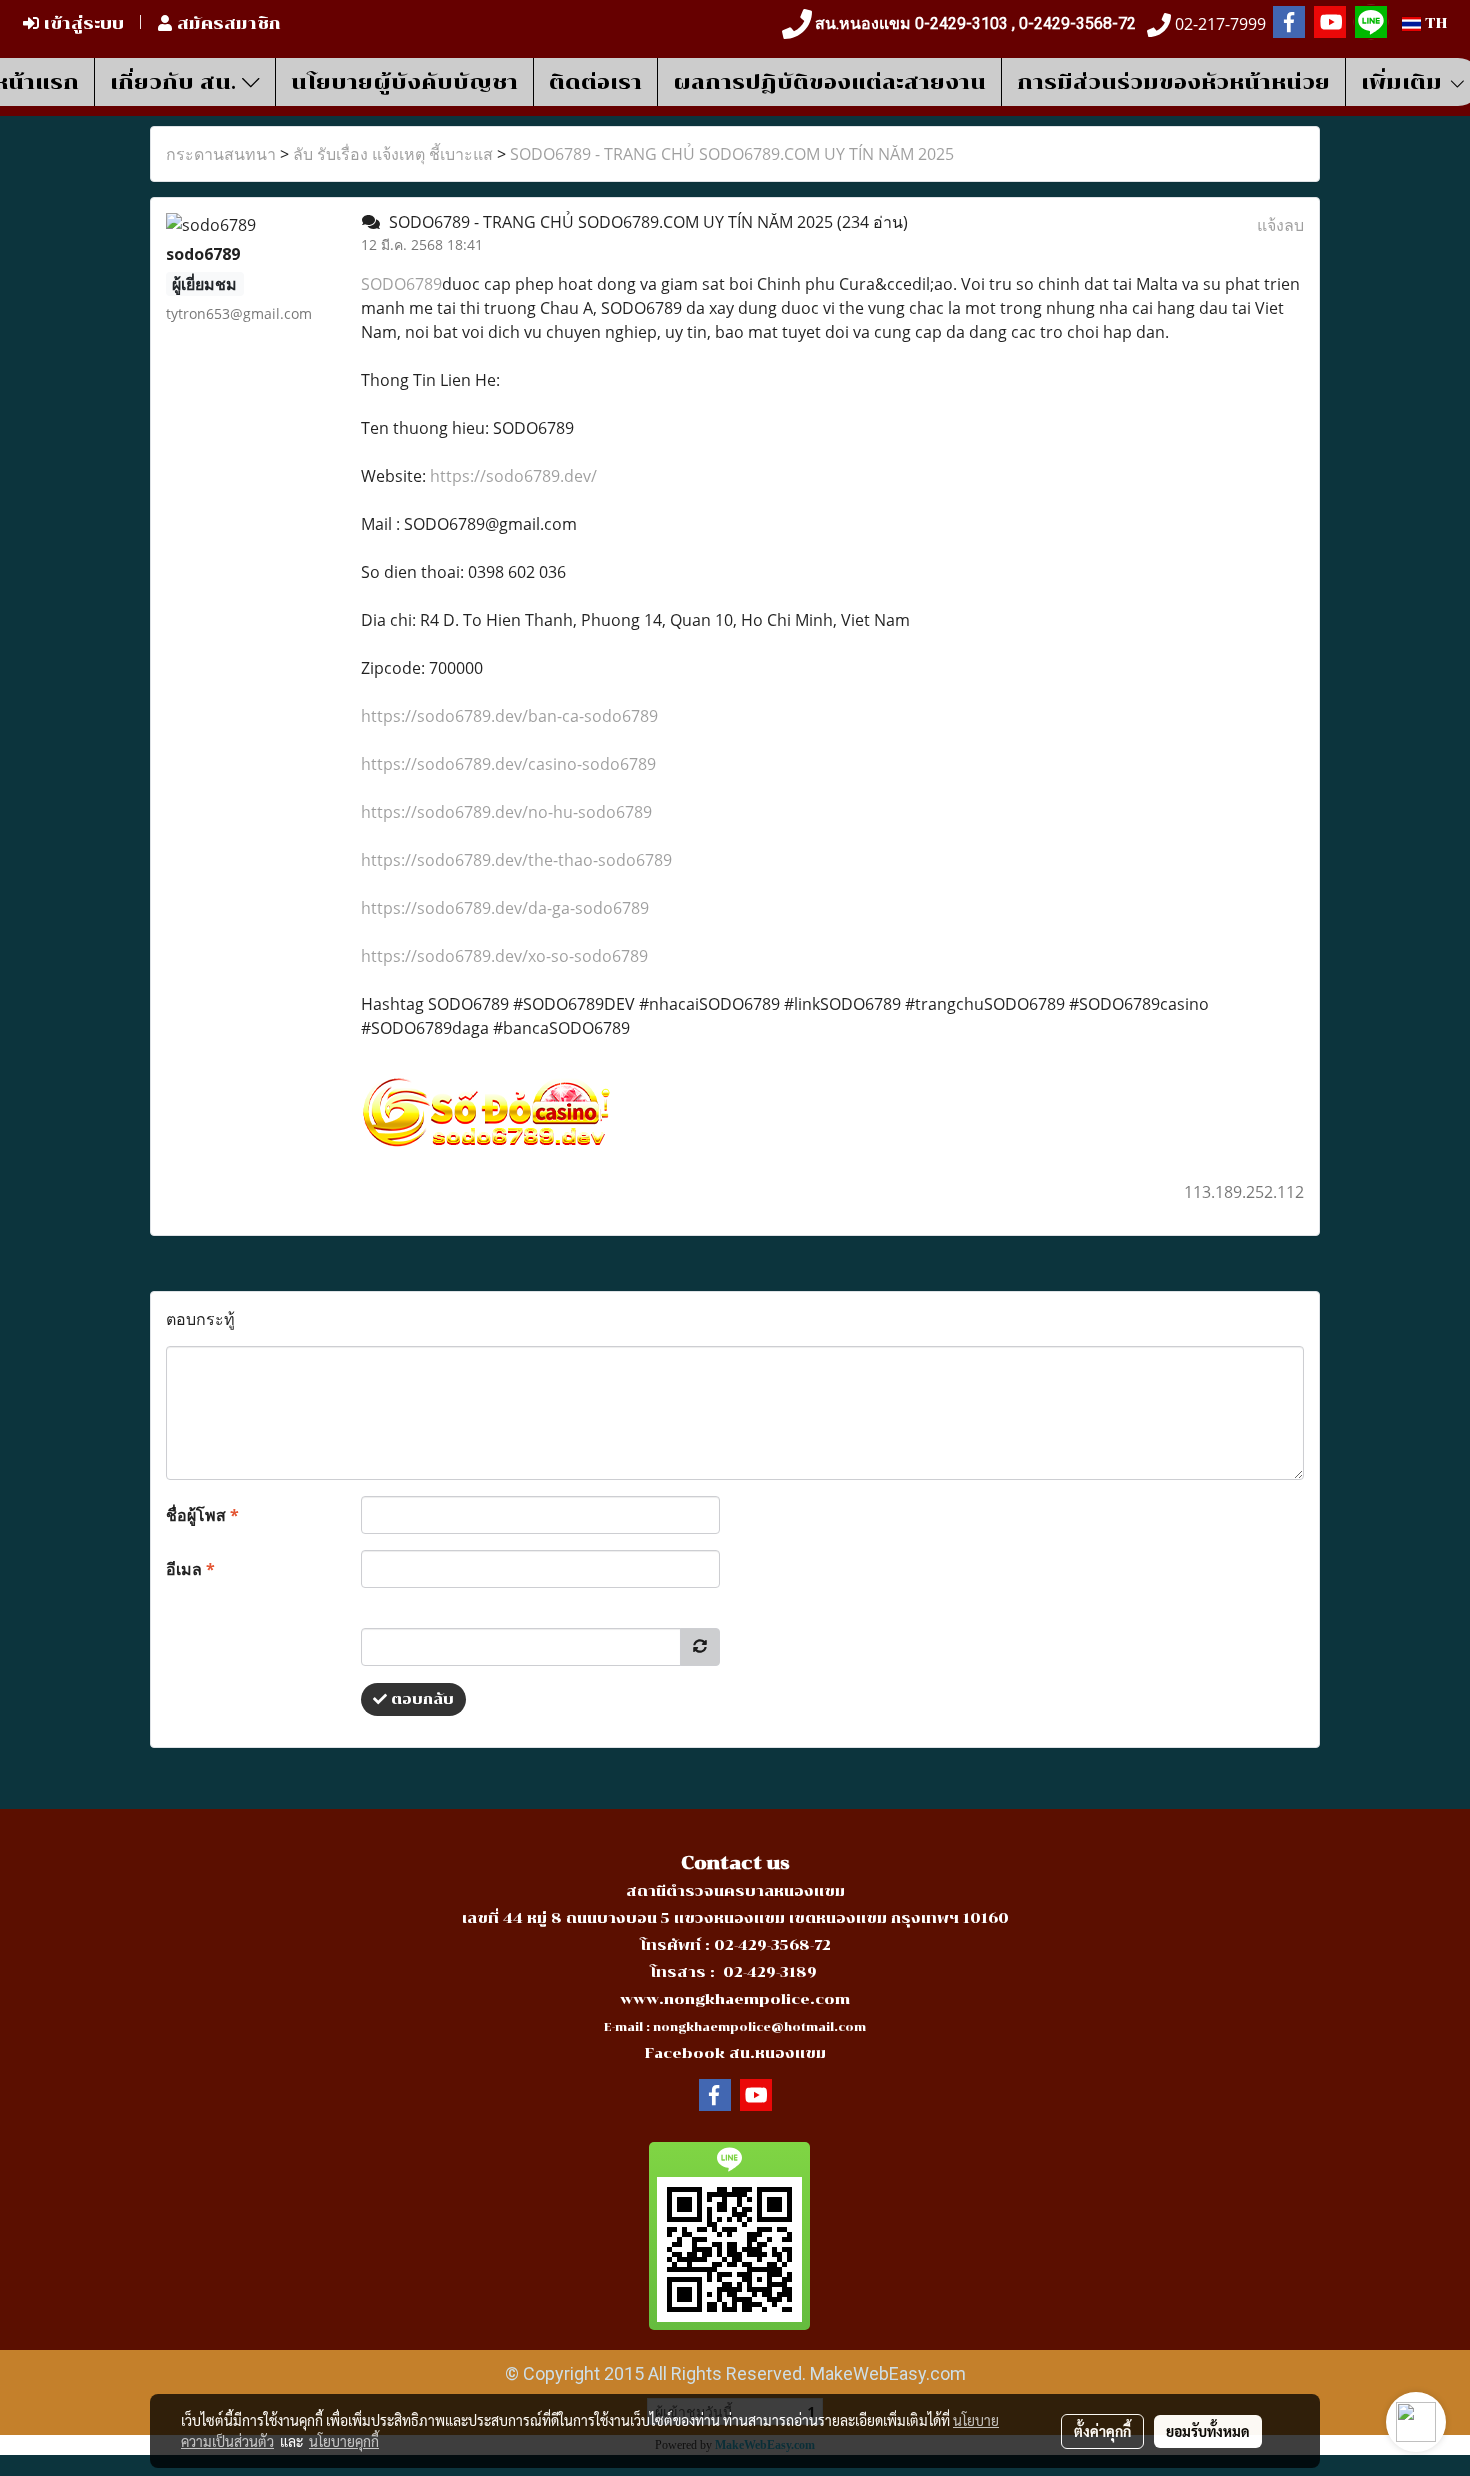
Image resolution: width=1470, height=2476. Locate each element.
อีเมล (190, 1569)
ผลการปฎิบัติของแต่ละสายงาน (829, 82)
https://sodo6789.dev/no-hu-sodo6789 (506, 812)
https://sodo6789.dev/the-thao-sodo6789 (516, 860)
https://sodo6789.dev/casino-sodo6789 (508, 764)
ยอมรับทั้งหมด (1208, 2431)
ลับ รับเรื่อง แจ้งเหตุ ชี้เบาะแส (393, 154)
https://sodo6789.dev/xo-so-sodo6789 (504, 956)
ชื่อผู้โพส (202, 1515)
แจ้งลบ (1280, 225)
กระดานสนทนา (221, 154)
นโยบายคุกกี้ (344, 2441)
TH (1434, 23)
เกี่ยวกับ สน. (176, 82)
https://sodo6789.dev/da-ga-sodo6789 (505, 908)
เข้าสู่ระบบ (81, 23)
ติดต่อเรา (595, 82)
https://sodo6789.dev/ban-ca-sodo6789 (509, 716)
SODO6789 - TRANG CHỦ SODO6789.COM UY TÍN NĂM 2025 (732, 154)
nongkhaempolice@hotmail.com (759, 2027)
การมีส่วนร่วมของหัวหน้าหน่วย (1173, 82)
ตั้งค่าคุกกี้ (1102, 2431)
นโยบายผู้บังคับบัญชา (404, 82)
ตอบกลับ (420, 1699)
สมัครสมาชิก (226, 23)
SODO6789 (401, 284)
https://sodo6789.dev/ (513, 476)
